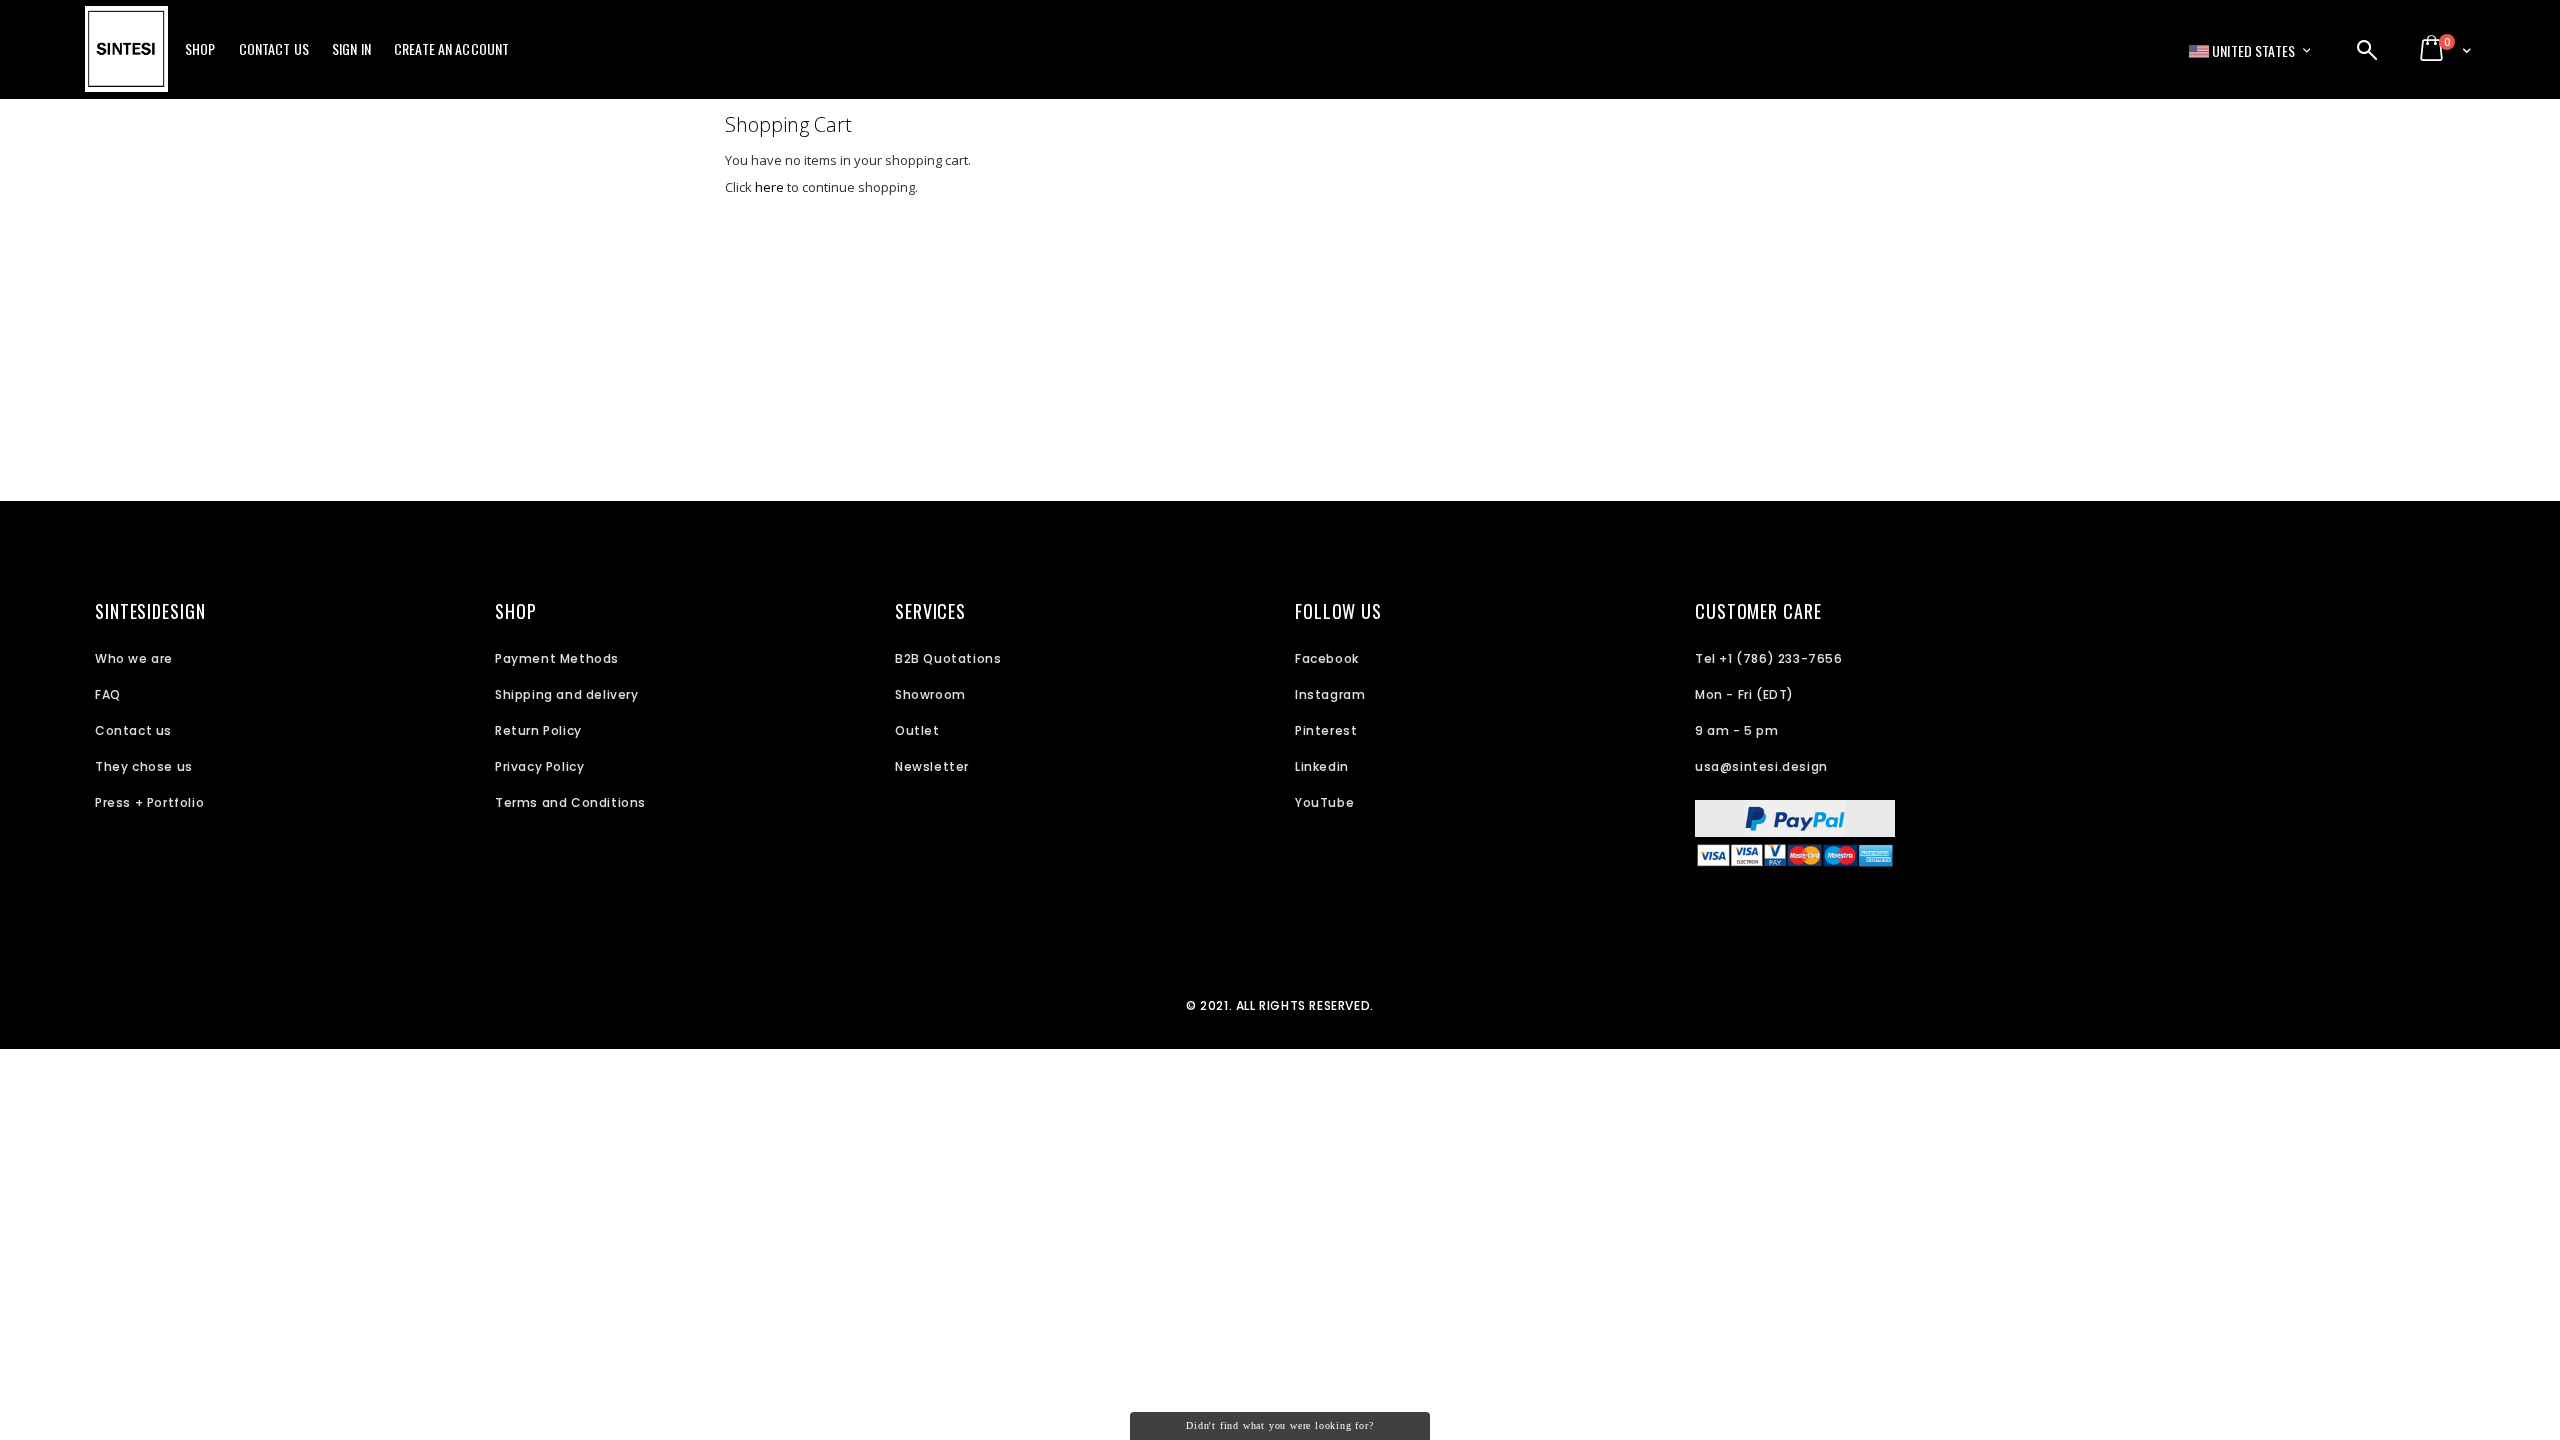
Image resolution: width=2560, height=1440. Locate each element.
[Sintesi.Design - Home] (126, 60)
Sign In (351, 49)
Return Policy (538, 730)
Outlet (917, 730)
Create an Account (451, 49)
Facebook (1327, 658)
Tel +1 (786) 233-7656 (1769, 658)
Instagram (1330, 694)
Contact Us (274, 49)
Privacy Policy (539, 766)
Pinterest (1326, 730)
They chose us (144, 766)
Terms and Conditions (570, 802)
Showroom (930, 694)
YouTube (1324, 802)
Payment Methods (557, 658)
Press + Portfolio (149, 802)
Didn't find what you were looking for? (1279, 1425)
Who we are (134, 658)
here (769, 187)
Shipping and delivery (567, 694)
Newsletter (932, 766)
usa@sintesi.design (1761, 766)
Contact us (133, 730)
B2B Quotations (948, 658)
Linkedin (1322, 766)
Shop (200, 49)
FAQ (108, 694)
